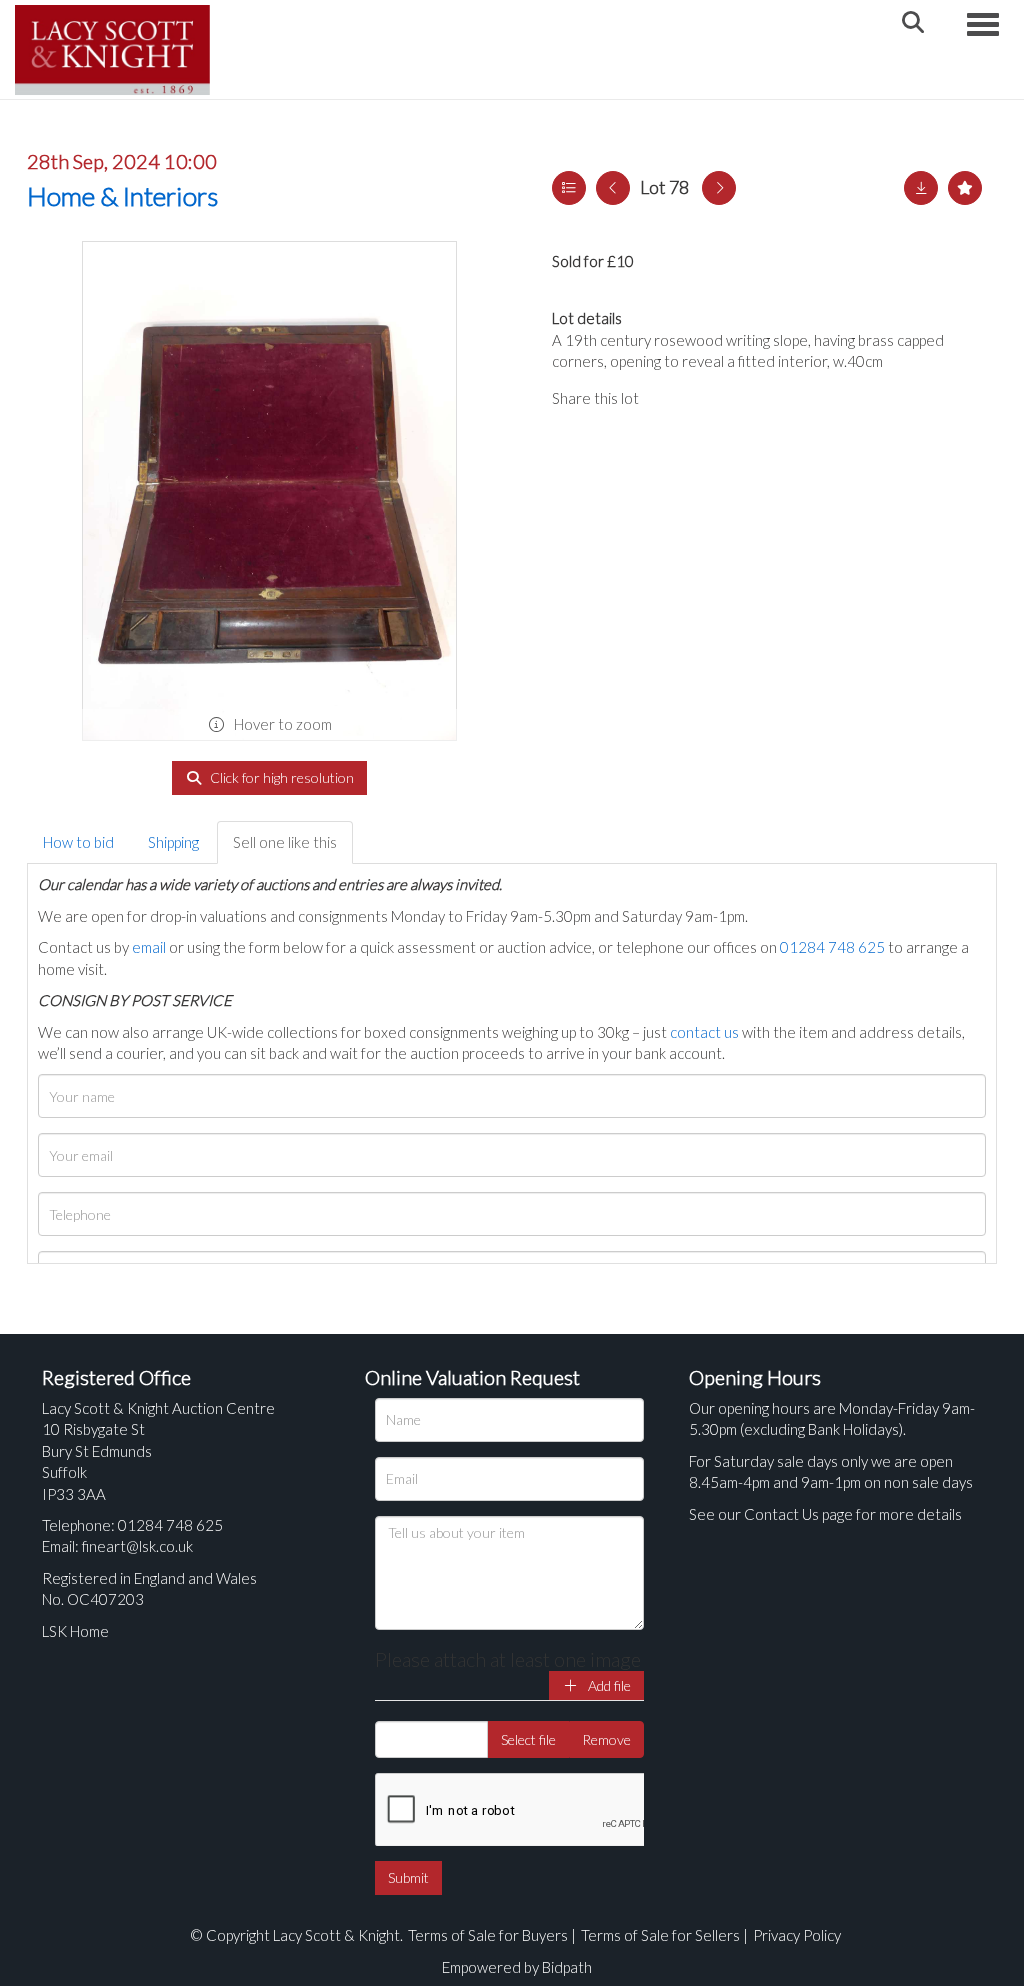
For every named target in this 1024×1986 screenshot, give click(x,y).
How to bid (78, 842)
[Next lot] (719, 188)
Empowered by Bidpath (517, 1967)
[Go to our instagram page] (752, 398)
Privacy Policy (797, 1935)
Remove (606, 1739)
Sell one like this (285, 842)
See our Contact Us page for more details (825, 1514)
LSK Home (75, 1631)
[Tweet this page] (712, 398)
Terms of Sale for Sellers (660, 1935)
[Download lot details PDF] (921, 188)
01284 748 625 (832, 947)
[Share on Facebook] (671, 398)
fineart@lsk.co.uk (137, 1546)
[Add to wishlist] (965, 188)
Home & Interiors (122, 196)
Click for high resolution (280, 777)
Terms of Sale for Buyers (488, 1935)
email (149, 947)
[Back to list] (569, 188)
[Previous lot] (613, 188)
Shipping (173, 842)
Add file (608, 1685)
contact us (704, 1032)
